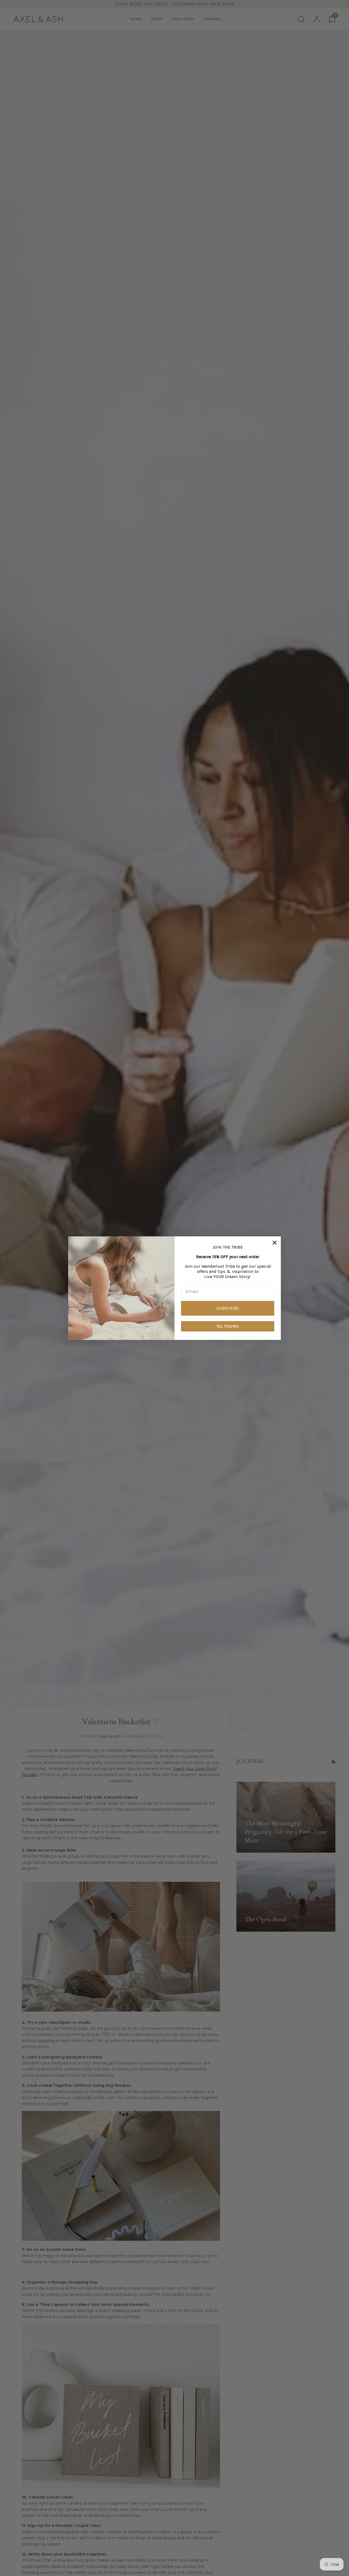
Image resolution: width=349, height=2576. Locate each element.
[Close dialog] (275, 1243)
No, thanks (228, 1326)
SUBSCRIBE (228, 1308)
